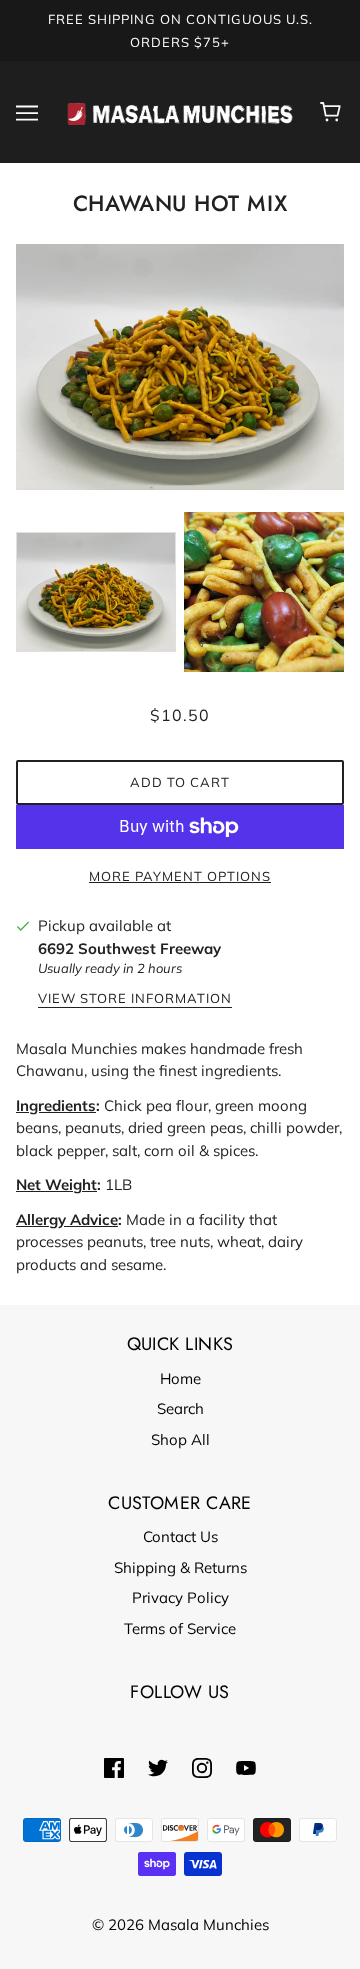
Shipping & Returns (180, 1567)
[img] (114, 1767)
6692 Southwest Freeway (129, 948)
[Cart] (333, 112)
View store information (135, 999)
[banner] (180, 110)
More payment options (180, 876)
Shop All (180, 1439)
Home (180, 1378)
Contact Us (180, 1536)
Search (180, 1408)
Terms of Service (180, 1628)
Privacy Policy (180, 1597)
